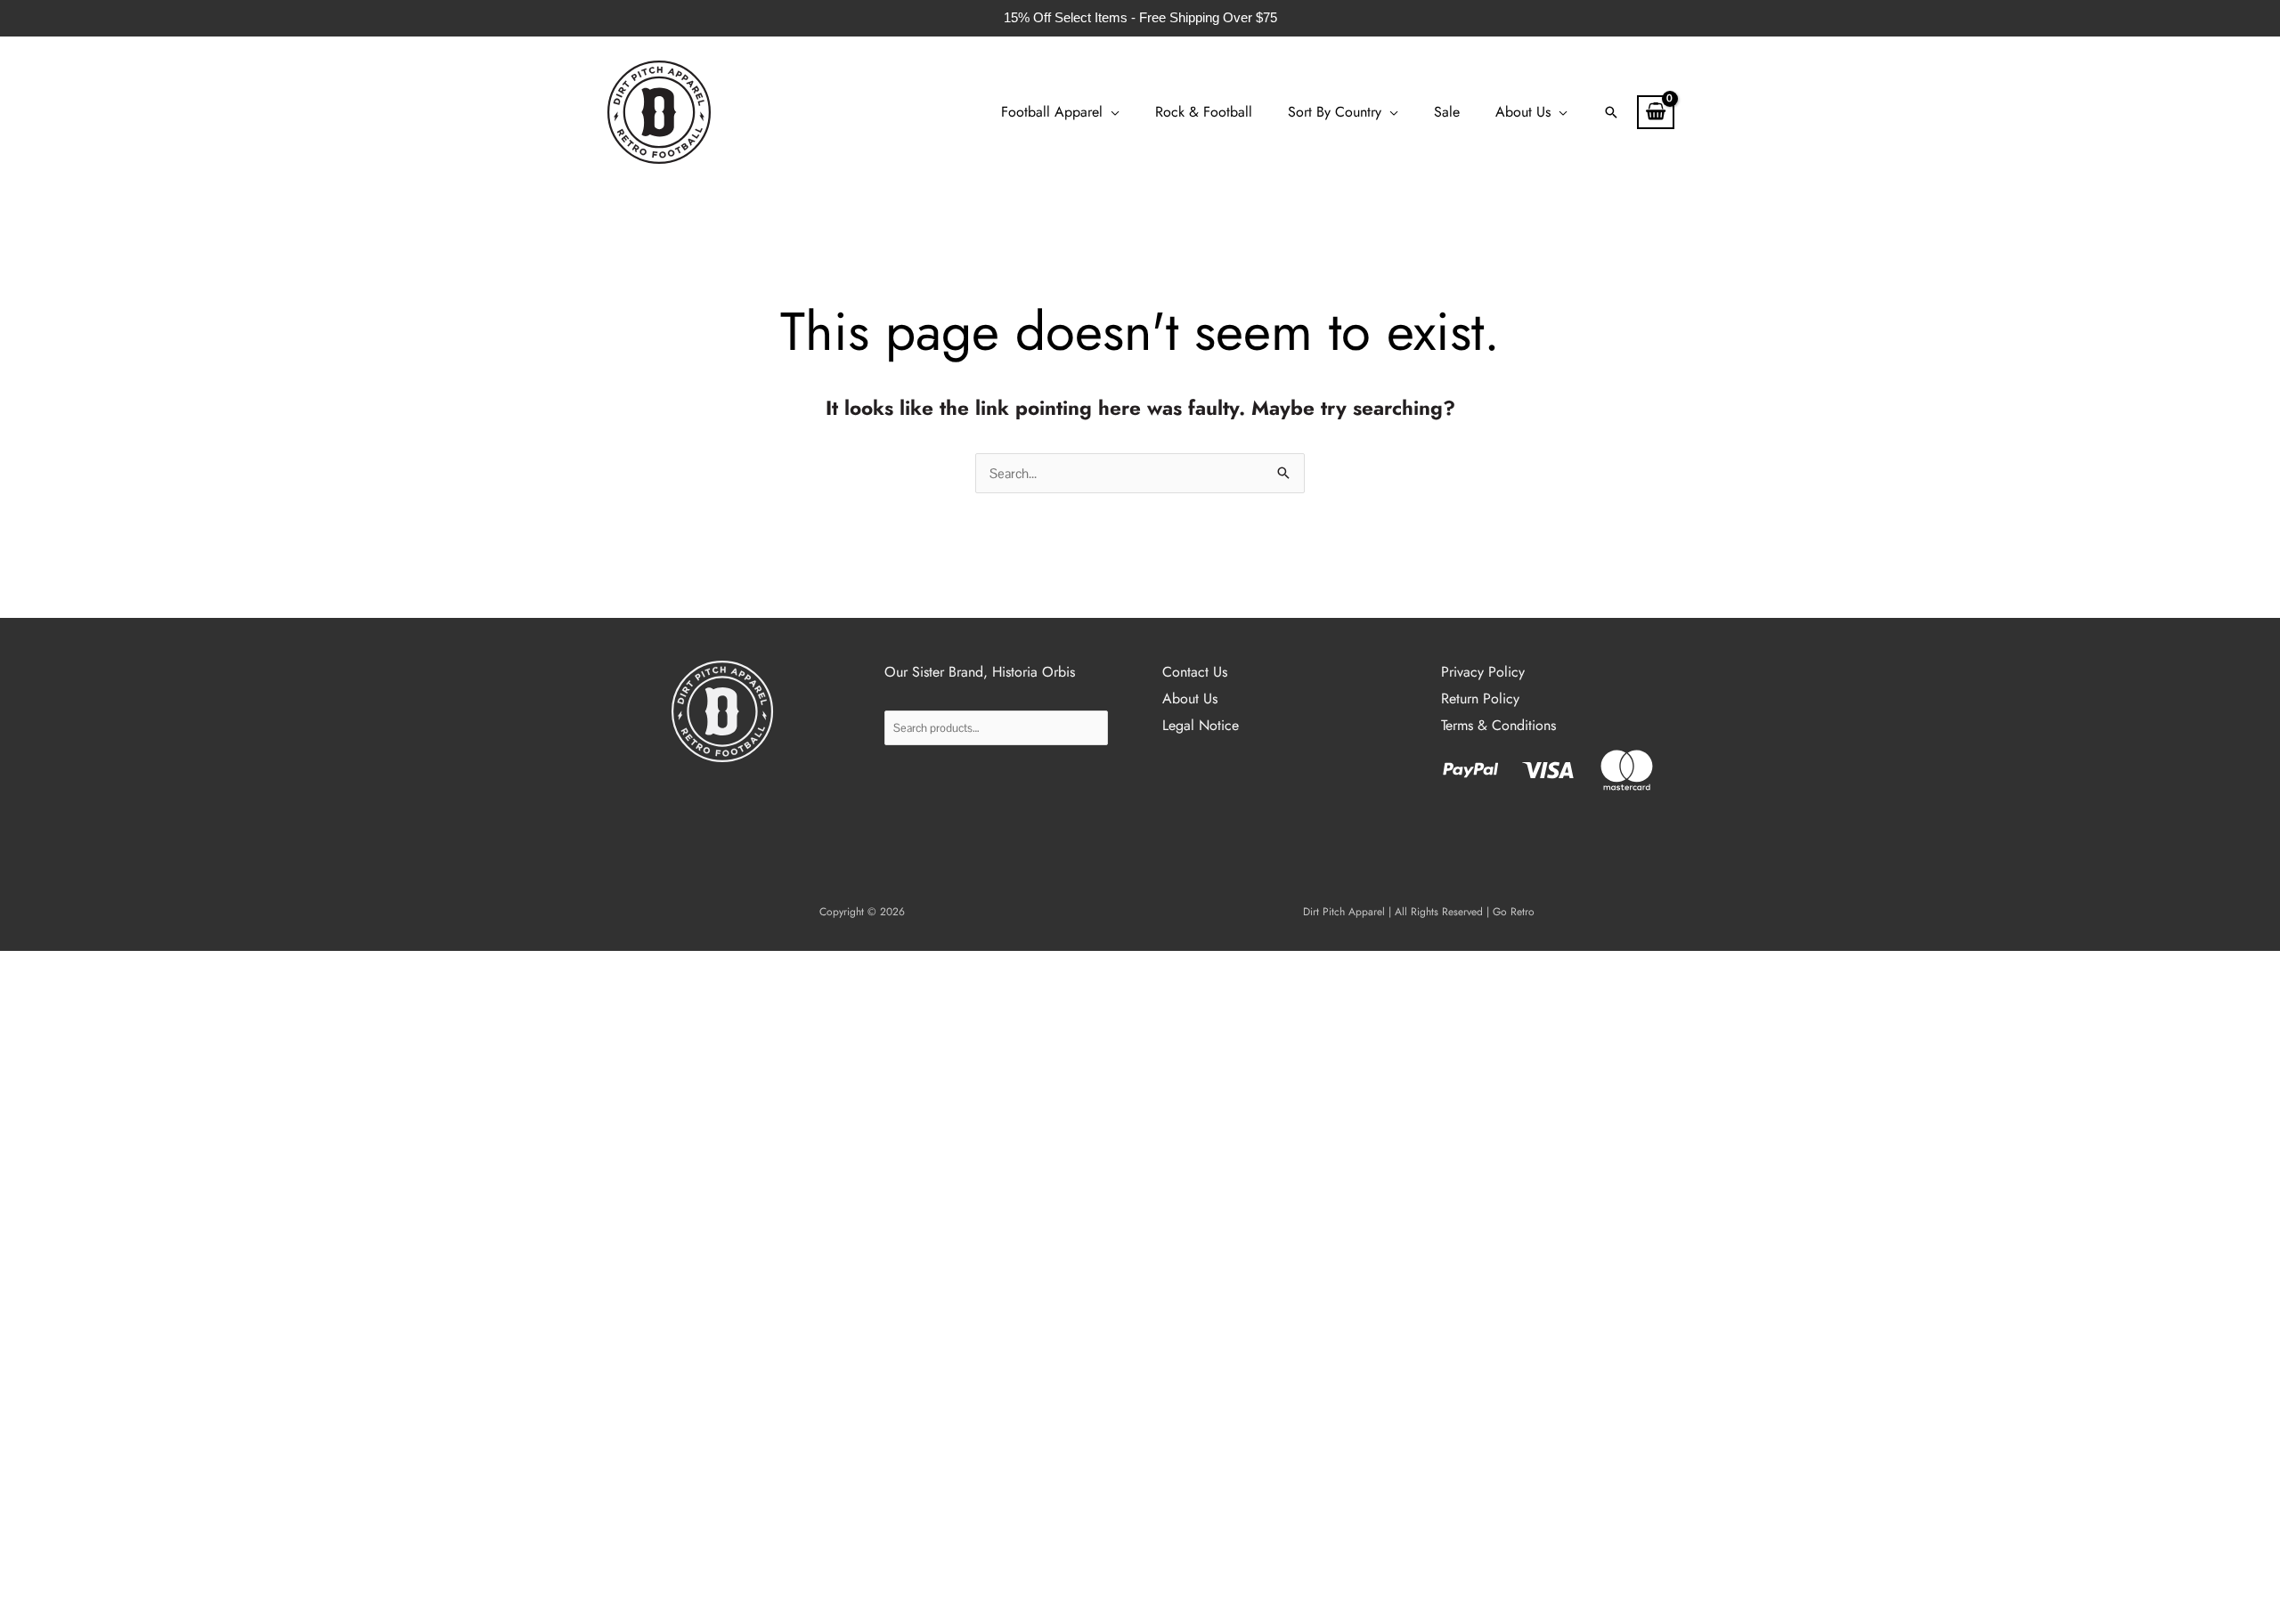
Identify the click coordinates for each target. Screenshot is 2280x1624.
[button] (1611, 112)
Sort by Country (1335, 112)
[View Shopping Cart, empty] (1656, 112)
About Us (1523, 112)
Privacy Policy (1483, 672)
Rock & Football (1204, 112)
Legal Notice (1201, 725)
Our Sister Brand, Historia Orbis (980, 672)
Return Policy (1480, 698)
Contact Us (1195, 672)
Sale (1447, 112)
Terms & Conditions (1498, 725)
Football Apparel (1052, 112)
